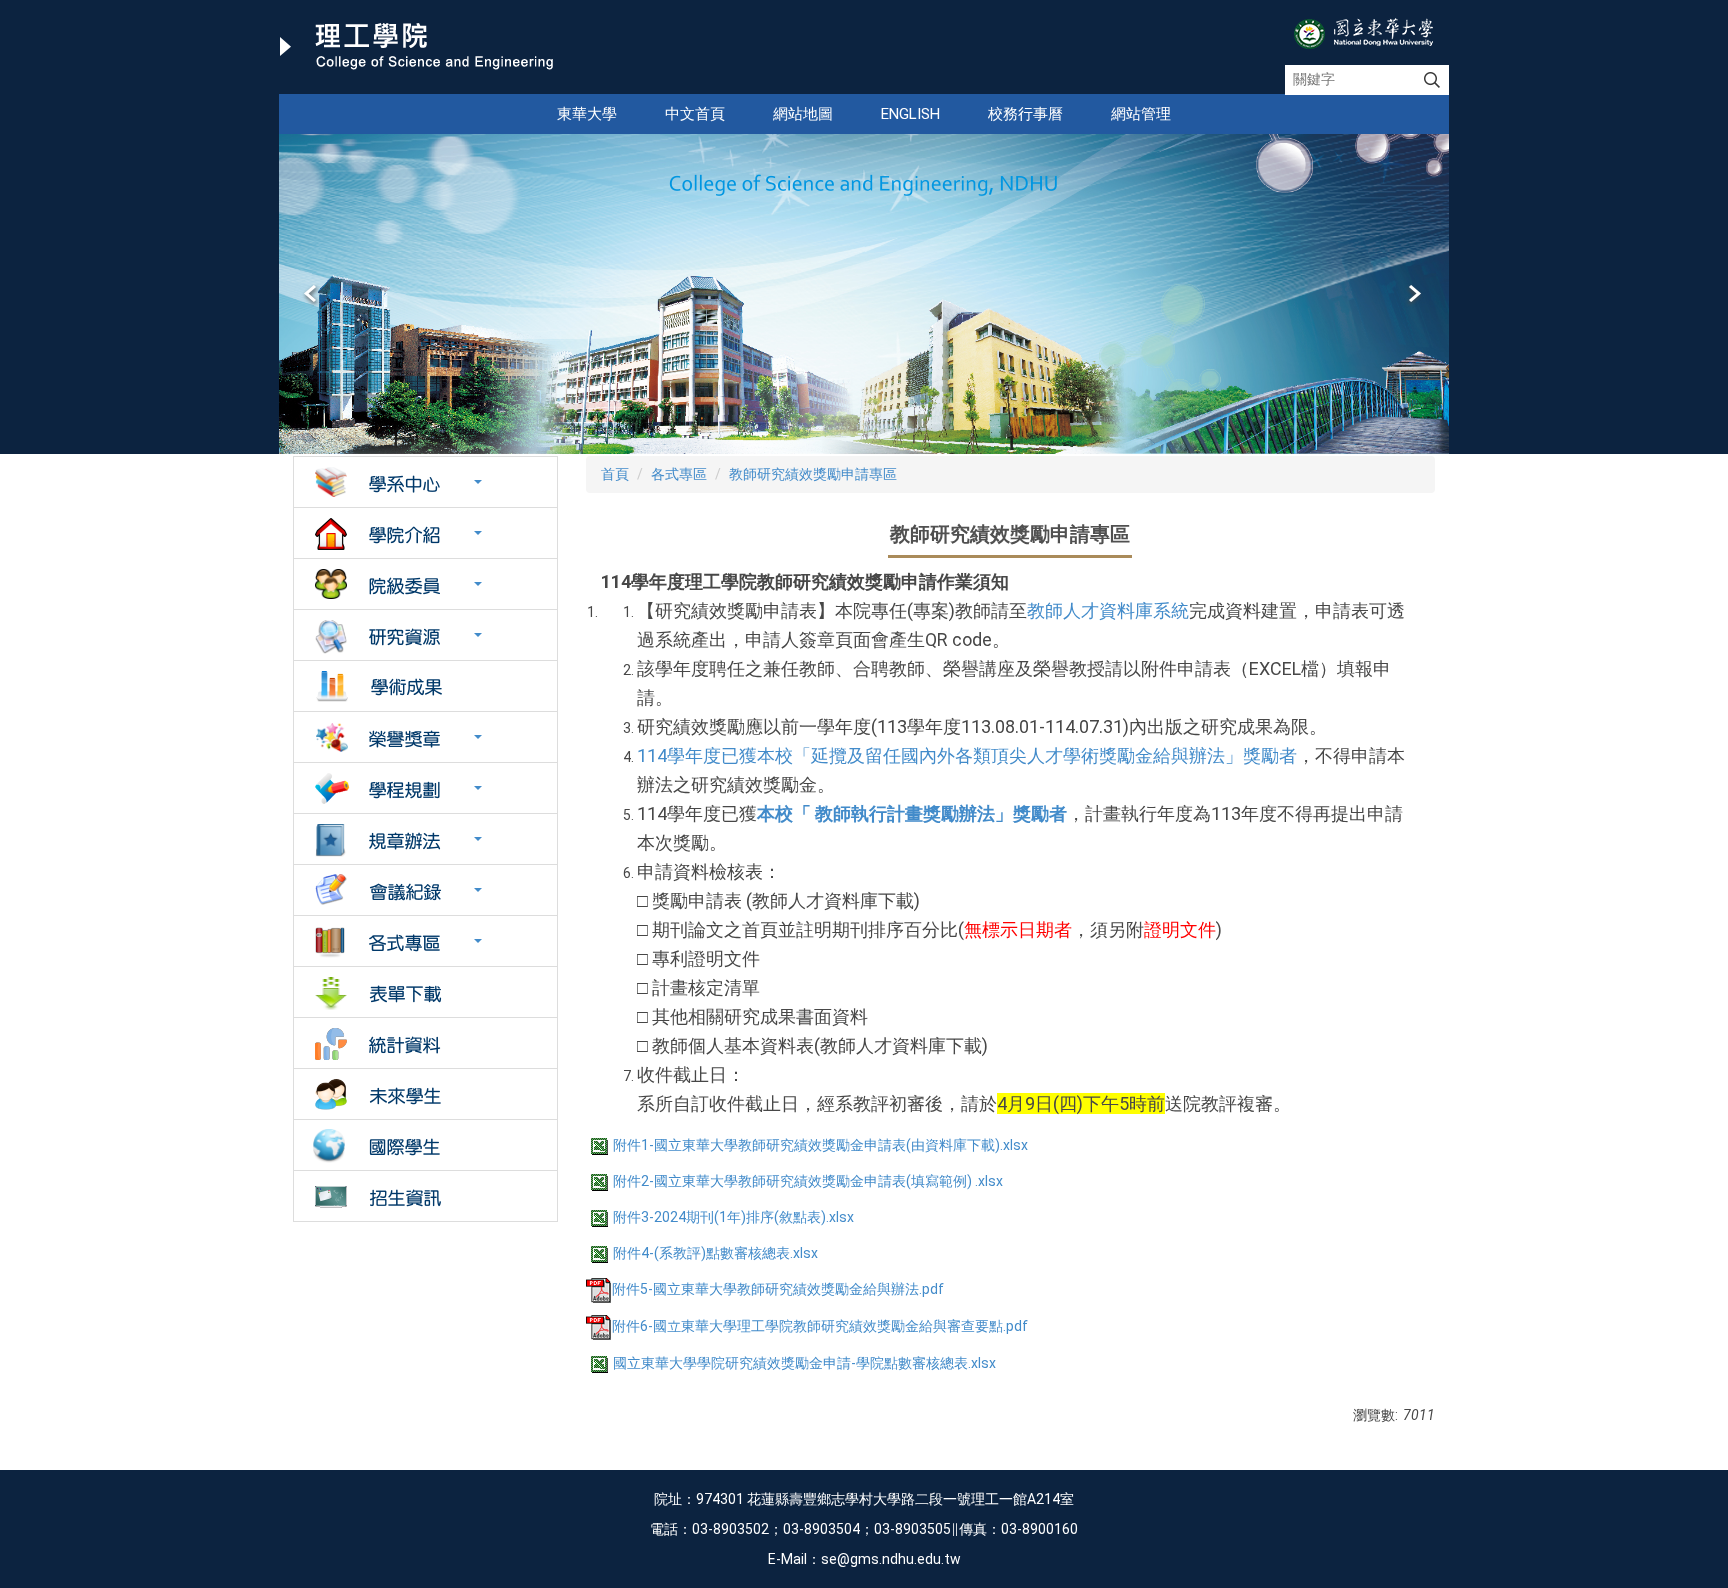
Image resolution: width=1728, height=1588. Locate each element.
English (910, 114)
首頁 (615, 474)
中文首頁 (695, 114)
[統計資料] (425, 1043)
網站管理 (1141, 114)
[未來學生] (425, 1094)
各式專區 (679, 474)
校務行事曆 (1025, 114)
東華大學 (587, 114)
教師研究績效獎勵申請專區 (813, 474)
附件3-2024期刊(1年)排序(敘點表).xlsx (733, 1217)
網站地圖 (803, 114)
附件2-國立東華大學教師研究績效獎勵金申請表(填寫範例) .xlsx (808, 1181)
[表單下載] (425, 992)
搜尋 (1432, 80)
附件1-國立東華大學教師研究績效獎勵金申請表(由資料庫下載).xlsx (820, 1145)
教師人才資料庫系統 (1108, 610)
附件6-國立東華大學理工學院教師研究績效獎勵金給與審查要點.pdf (820, 1326)
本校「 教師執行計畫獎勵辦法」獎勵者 (912, 813)
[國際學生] (425, 1145)
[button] (312, 294)
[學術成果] (425, 686)
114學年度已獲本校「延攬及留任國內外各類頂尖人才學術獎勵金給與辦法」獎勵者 (967, 755)
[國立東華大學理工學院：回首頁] (416, 47)
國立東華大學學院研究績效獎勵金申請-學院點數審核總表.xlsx (804, 1363)
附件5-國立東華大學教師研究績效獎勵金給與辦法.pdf (778, 1289)
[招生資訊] (425, 1196)
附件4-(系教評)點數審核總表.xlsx (715, 1253)
